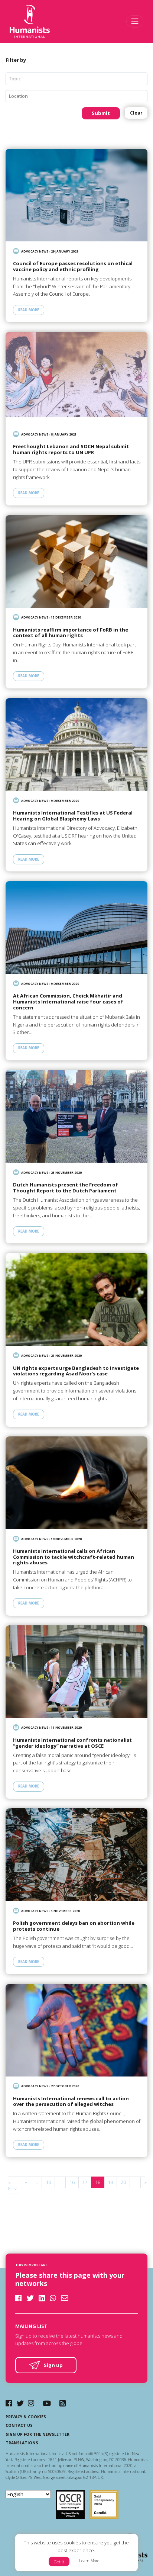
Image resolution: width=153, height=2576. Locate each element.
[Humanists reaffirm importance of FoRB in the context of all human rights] (76, 561)
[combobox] (76, 79)
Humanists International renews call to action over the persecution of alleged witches (71, 2102)
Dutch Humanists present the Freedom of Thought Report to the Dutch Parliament (66, 1188)
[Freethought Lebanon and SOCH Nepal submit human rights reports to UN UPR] (76, 378)
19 (110, 2182)
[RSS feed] (63, 2403)
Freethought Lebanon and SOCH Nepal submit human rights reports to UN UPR (71, 449)
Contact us (19, 2425)
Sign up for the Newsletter (38, 2434)
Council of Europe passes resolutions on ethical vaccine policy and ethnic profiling (73, 266)
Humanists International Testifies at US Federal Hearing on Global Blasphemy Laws (73, 816)
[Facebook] (9, 2403)
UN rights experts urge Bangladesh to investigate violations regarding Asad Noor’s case (76, 1371)
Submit (101, 113)
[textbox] (79, 79)
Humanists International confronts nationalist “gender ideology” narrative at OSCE (72, 1743)
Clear (136, 113)
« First (13, 2185)
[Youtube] (47, 2403)
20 (123, 2182)
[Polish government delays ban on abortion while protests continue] (76, 1855)
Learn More (89, 2561)
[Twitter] (20, 2403)
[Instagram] (31, 2403)
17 (85, 2182)
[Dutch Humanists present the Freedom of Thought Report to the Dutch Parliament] (76, 1116)
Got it (59, 2562)
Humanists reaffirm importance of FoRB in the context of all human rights (71, 633)
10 (48, 2182)
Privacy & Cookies (26, 2417)
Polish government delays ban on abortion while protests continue (74, 1926)
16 (72, 2182)
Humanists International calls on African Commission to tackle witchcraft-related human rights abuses (74, 1557)
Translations (22, 2443)
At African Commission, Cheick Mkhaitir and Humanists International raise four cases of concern (68, 1002)
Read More (29, 310)
